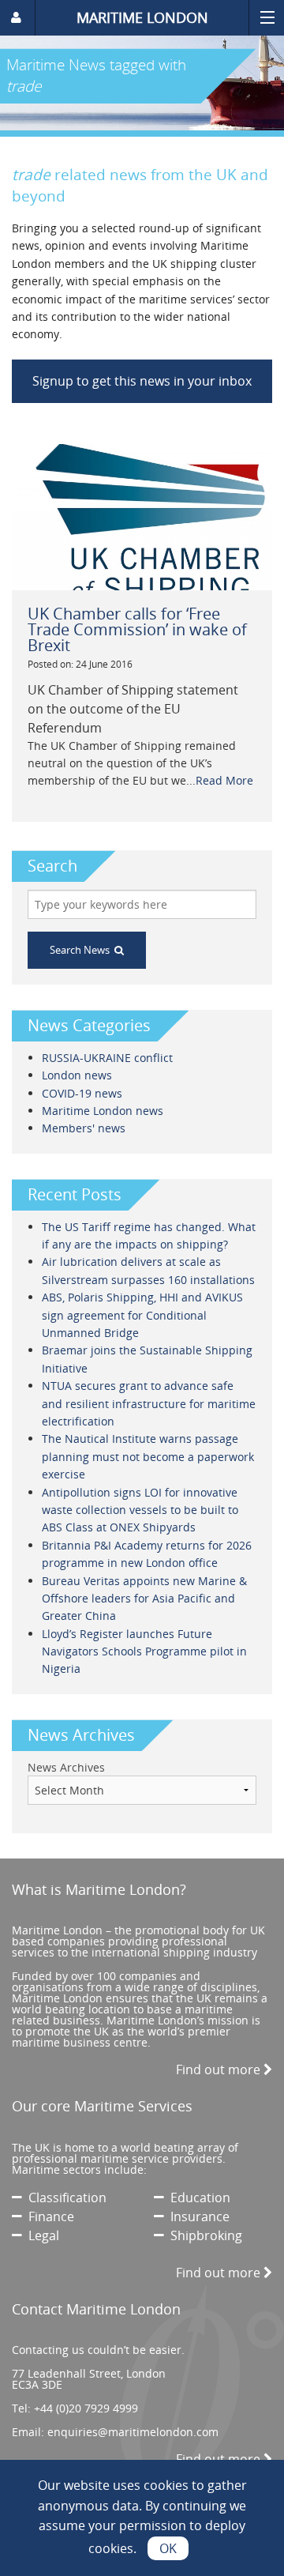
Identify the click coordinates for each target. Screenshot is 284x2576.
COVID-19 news (82, 1093)
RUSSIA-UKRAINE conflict (107, 1058)
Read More (224, 780)
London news (77, 1075)
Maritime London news (103, 1111)
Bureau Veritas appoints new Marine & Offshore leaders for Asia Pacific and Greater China (144, 1599)
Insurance (197, 2216)
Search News (82, 950)
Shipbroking (203, 2235)
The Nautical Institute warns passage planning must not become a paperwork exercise (148, 1456)
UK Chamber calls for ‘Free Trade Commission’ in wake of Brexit (137, 629)
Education (197, 2198)
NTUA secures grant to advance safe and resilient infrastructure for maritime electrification (149, 1403)
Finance (48, 2216)
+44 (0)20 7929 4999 (86, 2408)
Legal (41, 2235)
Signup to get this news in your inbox (142, 381)
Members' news (84, 1128)
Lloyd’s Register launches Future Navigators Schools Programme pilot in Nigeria (144, 1651)
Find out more (220, 2069)
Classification (64, 2198)
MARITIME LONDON (142, 17)
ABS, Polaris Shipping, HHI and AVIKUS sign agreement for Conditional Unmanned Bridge (142, 1315)
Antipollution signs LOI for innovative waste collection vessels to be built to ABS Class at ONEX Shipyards (140, 1510)
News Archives (66, 1767)
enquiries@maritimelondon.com (133, 2432)
